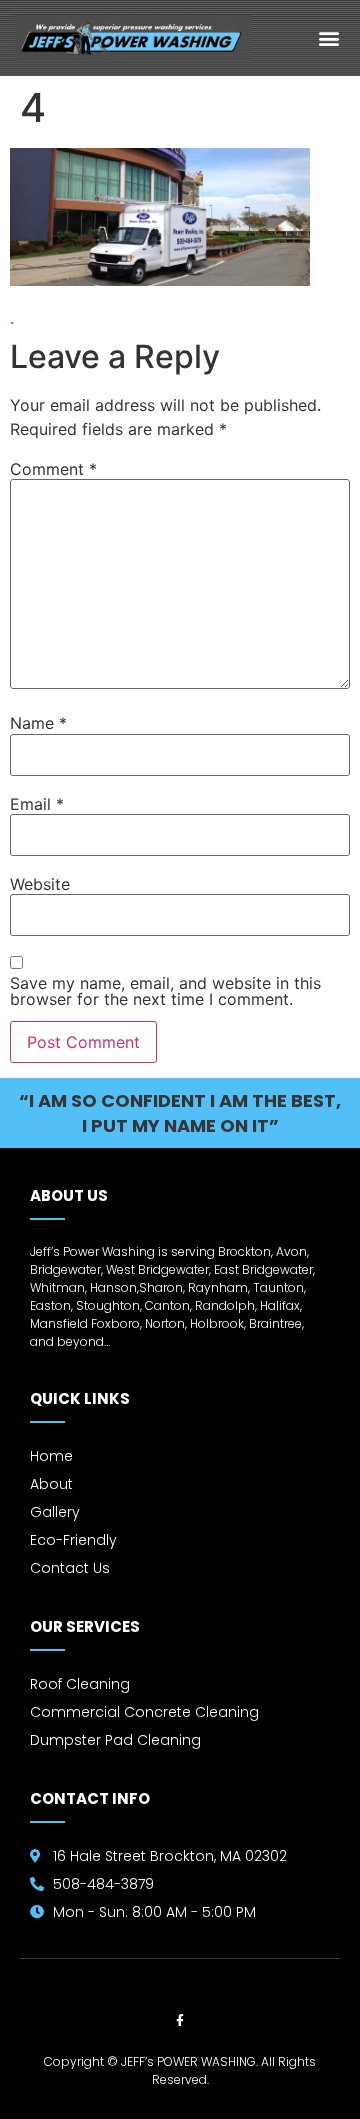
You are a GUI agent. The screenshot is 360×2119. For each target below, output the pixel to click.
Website (40, 884)
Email (37, 804)
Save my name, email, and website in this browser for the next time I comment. (165, 991)
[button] (329, 37)
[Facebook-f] (180, 2021)
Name (38, 723)
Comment (53, 469)
